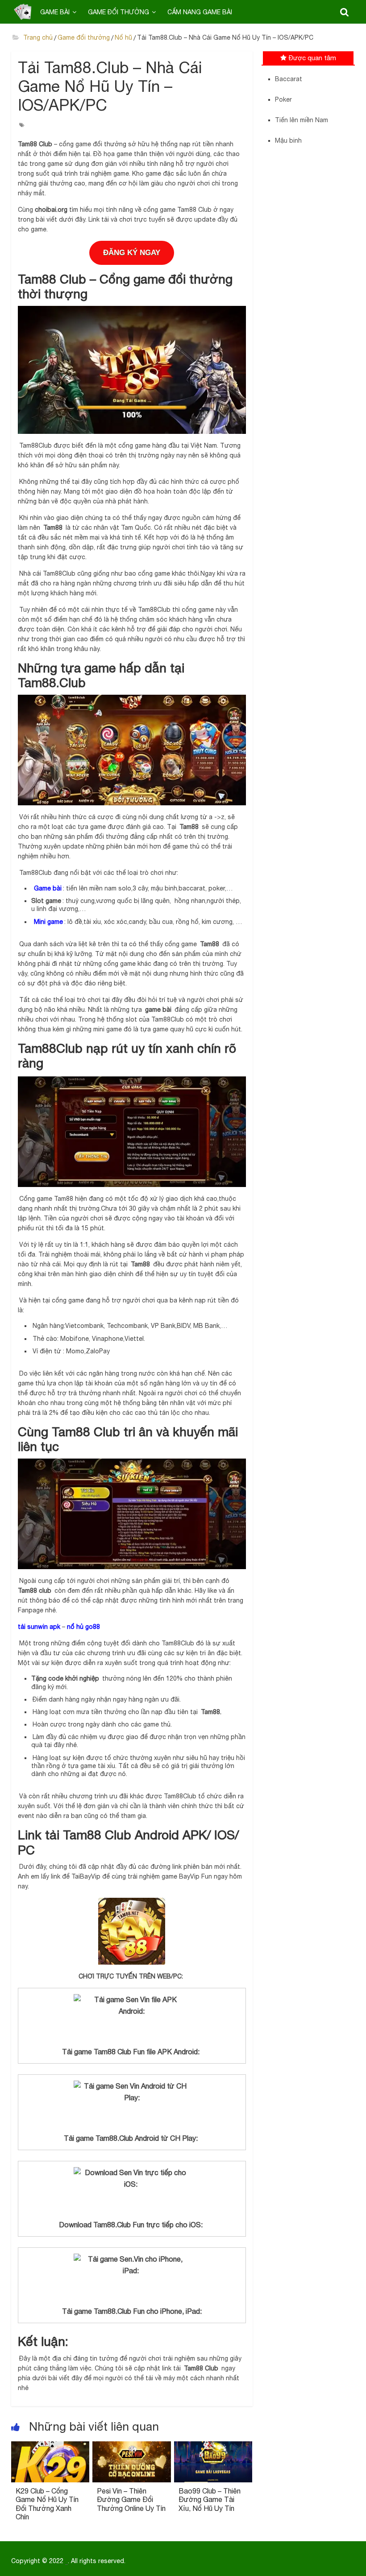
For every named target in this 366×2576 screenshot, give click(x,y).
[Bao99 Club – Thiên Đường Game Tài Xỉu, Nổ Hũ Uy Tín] (213, 2447)
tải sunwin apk (39, 1627)
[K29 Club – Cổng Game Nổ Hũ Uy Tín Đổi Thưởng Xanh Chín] (50, 2447)
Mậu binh (288, 140)
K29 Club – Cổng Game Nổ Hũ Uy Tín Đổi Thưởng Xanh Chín (47, 2504)
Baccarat (289, 79)
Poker (283, 99)
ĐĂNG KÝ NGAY (132, 253)
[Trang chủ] (23, 12)
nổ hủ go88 (83, 1627)
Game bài (55, 12)
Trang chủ (37, 37)
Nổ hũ (123, 37)
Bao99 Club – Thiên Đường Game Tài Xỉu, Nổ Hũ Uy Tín (210, 2499)
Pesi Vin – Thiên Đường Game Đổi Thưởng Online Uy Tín (131, 2499)
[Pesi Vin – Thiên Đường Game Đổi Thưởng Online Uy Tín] (132, 2447)
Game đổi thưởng (119, 12)
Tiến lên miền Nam (302, 120)
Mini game (48, 922)
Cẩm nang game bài (200, 12)
